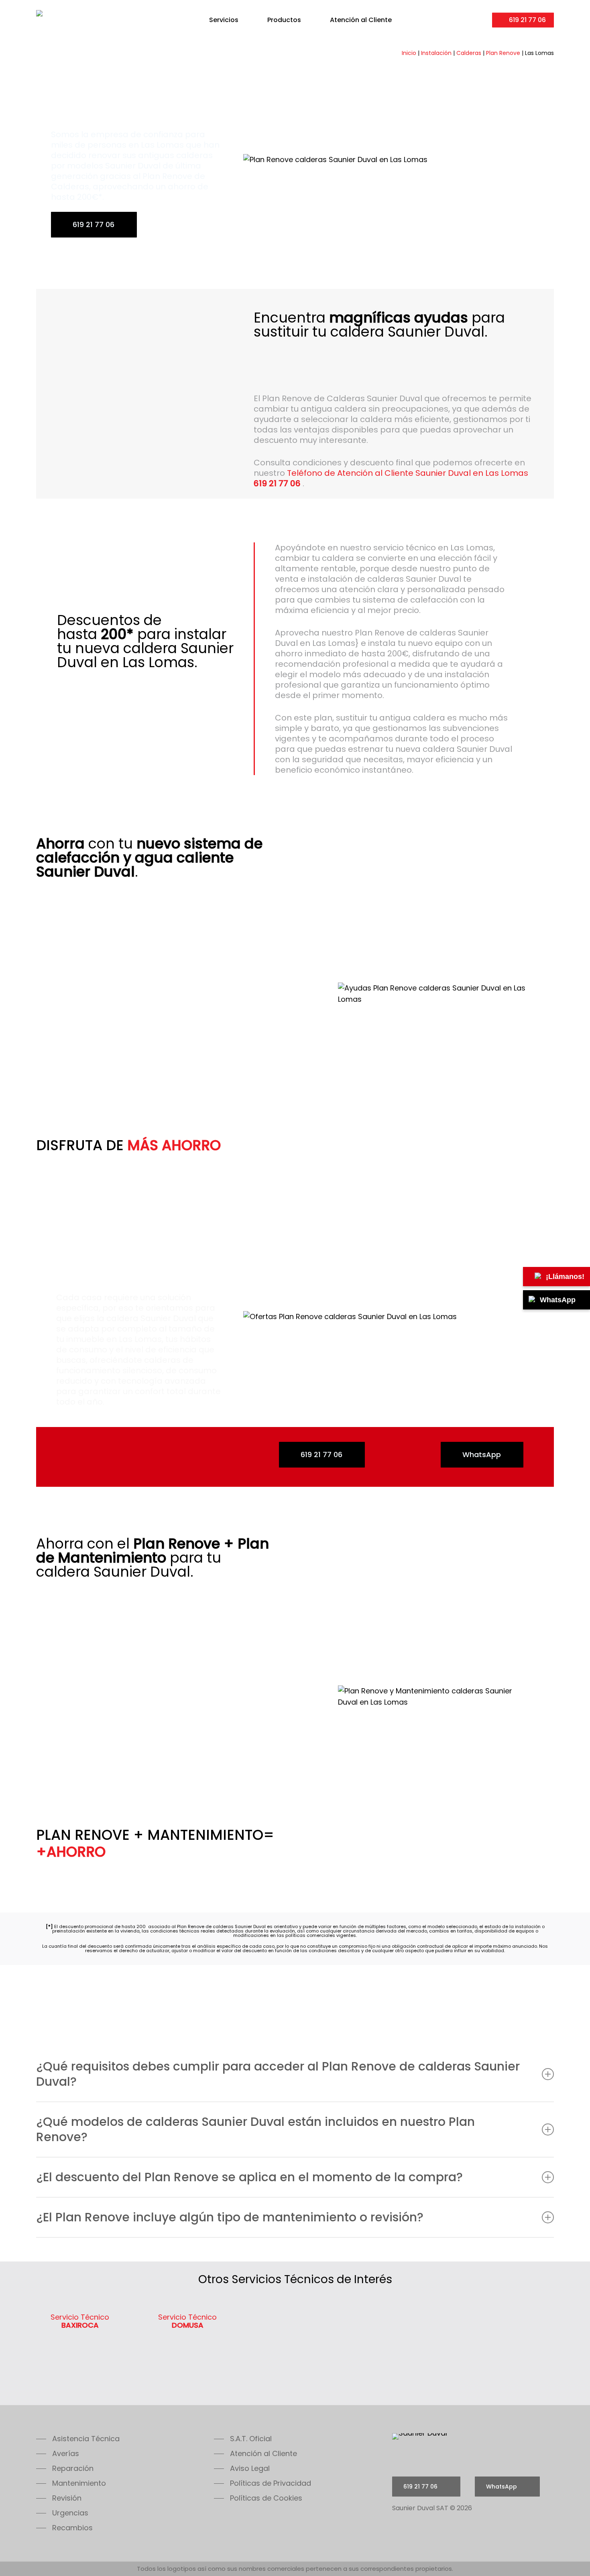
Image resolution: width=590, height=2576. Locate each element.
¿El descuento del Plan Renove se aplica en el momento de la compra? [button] (249, 2177)
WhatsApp (558, 1300)
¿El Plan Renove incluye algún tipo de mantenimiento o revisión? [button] (230, 2217)
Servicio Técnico (80, 2321)
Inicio (409, 53)
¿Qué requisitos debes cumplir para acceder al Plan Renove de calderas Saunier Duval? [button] (278, 2074)
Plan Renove (503, 53)
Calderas (469, 53)
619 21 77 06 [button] (94, 224)
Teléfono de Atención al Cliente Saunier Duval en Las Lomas (391, 478)
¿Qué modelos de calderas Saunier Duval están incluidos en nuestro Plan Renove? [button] (255, 2129)
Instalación (436, 53)
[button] (78, 2439)
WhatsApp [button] (482, 1454)
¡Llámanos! (565, 1277)
